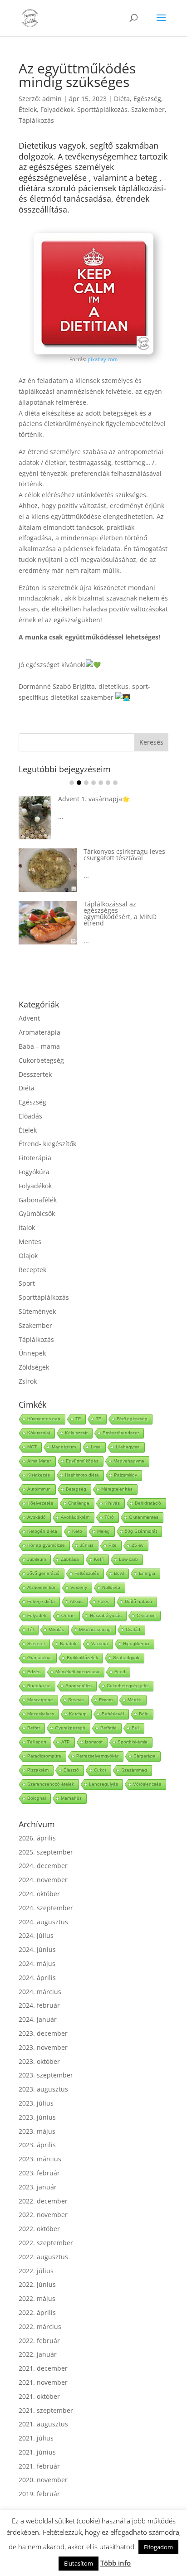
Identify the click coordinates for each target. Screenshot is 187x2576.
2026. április (37, 1838)
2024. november (43, 1880)
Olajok (28, 1256)
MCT (32, 1447)
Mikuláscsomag (95, 1629)
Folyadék (37, 1615)
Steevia (76, 1700)
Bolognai (37, 1798)
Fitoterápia (35, 1158)
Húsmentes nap (44, 1419)
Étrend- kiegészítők (47, 1144)
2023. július (36, 2103)
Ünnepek (32, 1353)
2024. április (37, 1978)
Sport (27, 1283)
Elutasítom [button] (79, 2563)
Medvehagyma (129, 1461)
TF (78, 1419)
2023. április (37, 2145)
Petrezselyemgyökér (97, 1756)
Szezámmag (134, 1770)
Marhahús (71, 1798)
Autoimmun (39, 1489)
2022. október (39, 2229)
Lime (96, 1447)
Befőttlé (108, 1728)
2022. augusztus (43, 2257)
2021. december (43, 2368)
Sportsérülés (79, 1686)
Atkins (76, 1601)
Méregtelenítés (117, 1489)
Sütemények (37, 1311)
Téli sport (37, 1742)
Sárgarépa (145, 1756)
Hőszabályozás (106, 1615)
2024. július (36, 1935)
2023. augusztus (43, 2089)
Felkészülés (87, 1573)
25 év (138, 1545)
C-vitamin (146, 1615)
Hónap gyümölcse (46, 1545)
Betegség (76, 1489)
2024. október (39, 1894)
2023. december (43, 2033)
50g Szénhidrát (141, 1531)
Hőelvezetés (40, 1503)
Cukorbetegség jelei (128, 1686)
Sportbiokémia (133, 1742)
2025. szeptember (46, 1852)
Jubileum (37, 1559)
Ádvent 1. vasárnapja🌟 (94, 799)
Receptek (32, 1270)
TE (99, 1419)
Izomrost (94, 1742)
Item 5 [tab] (101, 783)
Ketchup (78, 1714)
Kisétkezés (39, 1475)
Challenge (79, 1503)
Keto (77, 1531)
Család (133, 1629)
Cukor (100, 1770)
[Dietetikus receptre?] (93, 352)
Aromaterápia (39, 1032)
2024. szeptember (46, 1908)
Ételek (28, 109)
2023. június (37, 2117)
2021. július (36, 2438)
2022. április (37, 2312)
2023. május (37, 2131)
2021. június (37, 2452)
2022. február (39, 2341)
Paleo (104, 1601)
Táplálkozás (36, 120)
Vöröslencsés (147, 1784)
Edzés (34, 1672)
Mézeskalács (41, 1714)
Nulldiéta (111, 1587)
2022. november (43, 2215)
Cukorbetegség (41, 1060)
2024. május (37, 1963)
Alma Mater (39, 1461)
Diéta (122, 99)
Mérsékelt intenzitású (77, 1672)
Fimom (106, 1700)
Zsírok (28, 1381)
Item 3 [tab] (86, 783)
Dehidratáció (148, 1503)
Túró (109, 1517)
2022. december (43, 2201)
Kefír (99, 1559)
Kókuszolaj (39, 1433)
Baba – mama (39, 1046)
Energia (147, 1573)
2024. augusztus (43, 1922)
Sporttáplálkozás (102, 109)
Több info (116, 2563)
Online (68, 1615)
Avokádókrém (75, 1517)
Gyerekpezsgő (70, 1728)
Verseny (79, 1587)
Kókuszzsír (76, 1433)
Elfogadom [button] (158, 2547)
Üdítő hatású (138, 1601)
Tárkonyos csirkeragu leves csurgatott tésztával (124, 855)
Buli (135, 1728)
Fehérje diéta (41, 1601)
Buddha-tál (39, 1686)
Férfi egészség (132, 1419)
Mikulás (56, 1629)
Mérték (135, 1700)
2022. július (36, 2271)
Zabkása (70, 1559)
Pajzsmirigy (125, 1475)
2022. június (37, 2284)
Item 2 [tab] (79, 783)
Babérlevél (113, 1714)
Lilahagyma (128, 1447)
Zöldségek (34, 1367)
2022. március (40, 2327)
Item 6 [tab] (108, 783)
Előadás (30, 1116)
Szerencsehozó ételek (51, 1784)
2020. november (43, 2480)
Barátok (68, 1644)
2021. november (43, 2382)
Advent (29, 1018)
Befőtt (34, 1728)
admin (52, 99)
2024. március (40, 1992)
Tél (30, 1629)
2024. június (37, 1949)
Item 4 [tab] (93, 783)
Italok (27, 1227)
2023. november (43, 2047)
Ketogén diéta (42, 1531)
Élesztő (71, 1770)
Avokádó (37, 1517)
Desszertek (35, 1074)
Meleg (103, 1531)
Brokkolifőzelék (82, 1658)
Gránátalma (39, 1658)
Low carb (128, 1559)
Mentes (30, 1242)
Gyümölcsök (37, 1213)
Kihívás (112, 1503)
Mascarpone (40, 1700)
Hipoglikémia (136, 1644)
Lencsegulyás (103, 1784)
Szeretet (36, 1644)
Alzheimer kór (41, 1587)
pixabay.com (103, 359)
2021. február (39, 2466)
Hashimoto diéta (82, 1475)
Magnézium (64, 1447)
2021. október (39, 2396)
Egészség (147, 99)
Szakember (148, 109)
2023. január (38, 2187)
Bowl (119, 1573)
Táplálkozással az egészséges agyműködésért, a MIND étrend (120, 913)
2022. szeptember (46, 2243)
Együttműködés (82, 1461)
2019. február (39, 2494)
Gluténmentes (144, 1517)
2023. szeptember (46, 2075)
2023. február (39, 2173)
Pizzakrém (38, 1770)
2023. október (39, 2061)
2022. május (37, 2298)
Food (120, 1672)
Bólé (144, 1714)
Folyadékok (57, 109)
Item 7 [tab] (115, 783)
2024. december (43, 1866)
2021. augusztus (43, 2424)
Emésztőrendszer (121, 1433)
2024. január (38, 2019)
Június (87, 1545)
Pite (113, 1545)
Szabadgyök (126, 1658)
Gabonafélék (38, 1200)
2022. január (38, 2354)
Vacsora (100, 1644)
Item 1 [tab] (72, 783)
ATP (66, 1742)
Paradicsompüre (44, 1756)
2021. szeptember (46, 2410)
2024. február (39, 2005)
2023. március (40, 2159)
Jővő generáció (43, 1573)
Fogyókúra (34, 1172)
